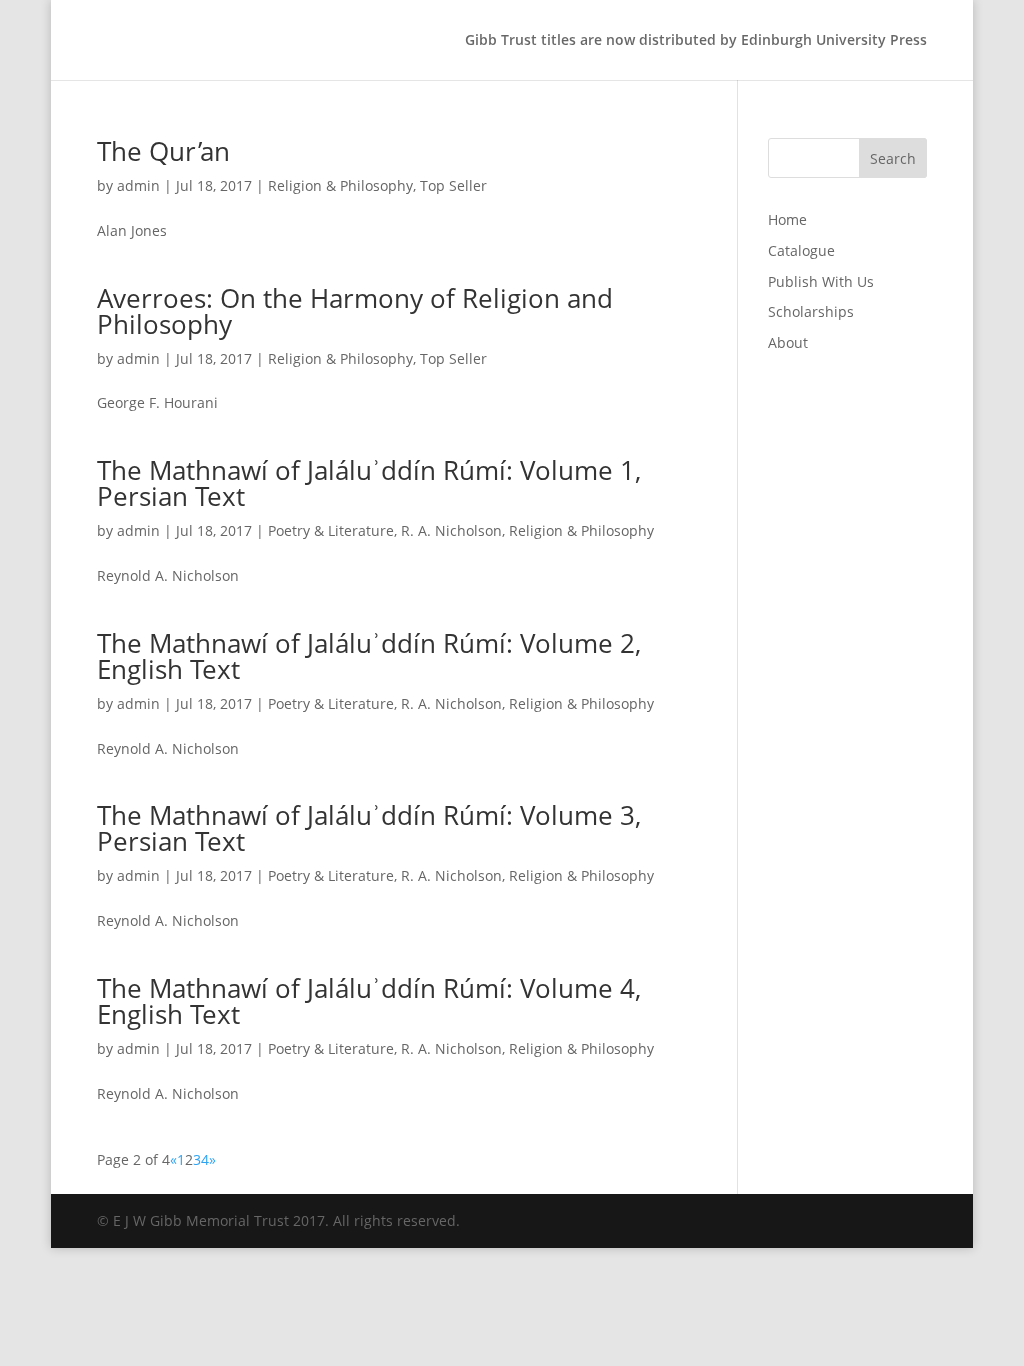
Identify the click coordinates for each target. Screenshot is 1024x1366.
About (788, 342)
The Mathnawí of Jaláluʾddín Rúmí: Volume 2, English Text (369, 656)
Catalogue (801, 250)
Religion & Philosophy (340, 185)
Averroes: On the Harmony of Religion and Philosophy (355, 311)
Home (787, 219)
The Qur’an (163, 151)
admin (138, 185)
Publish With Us (821, 281)
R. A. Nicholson (451, 530)
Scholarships (811, 311)
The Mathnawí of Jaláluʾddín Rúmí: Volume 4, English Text (369, 1001)
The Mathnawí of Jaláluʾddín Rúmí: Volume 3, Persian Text (369, 828)
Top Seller (453, 185)
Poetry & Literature (331, 530)
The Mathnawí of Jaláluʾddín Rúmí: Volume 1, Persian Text (369, 483)
